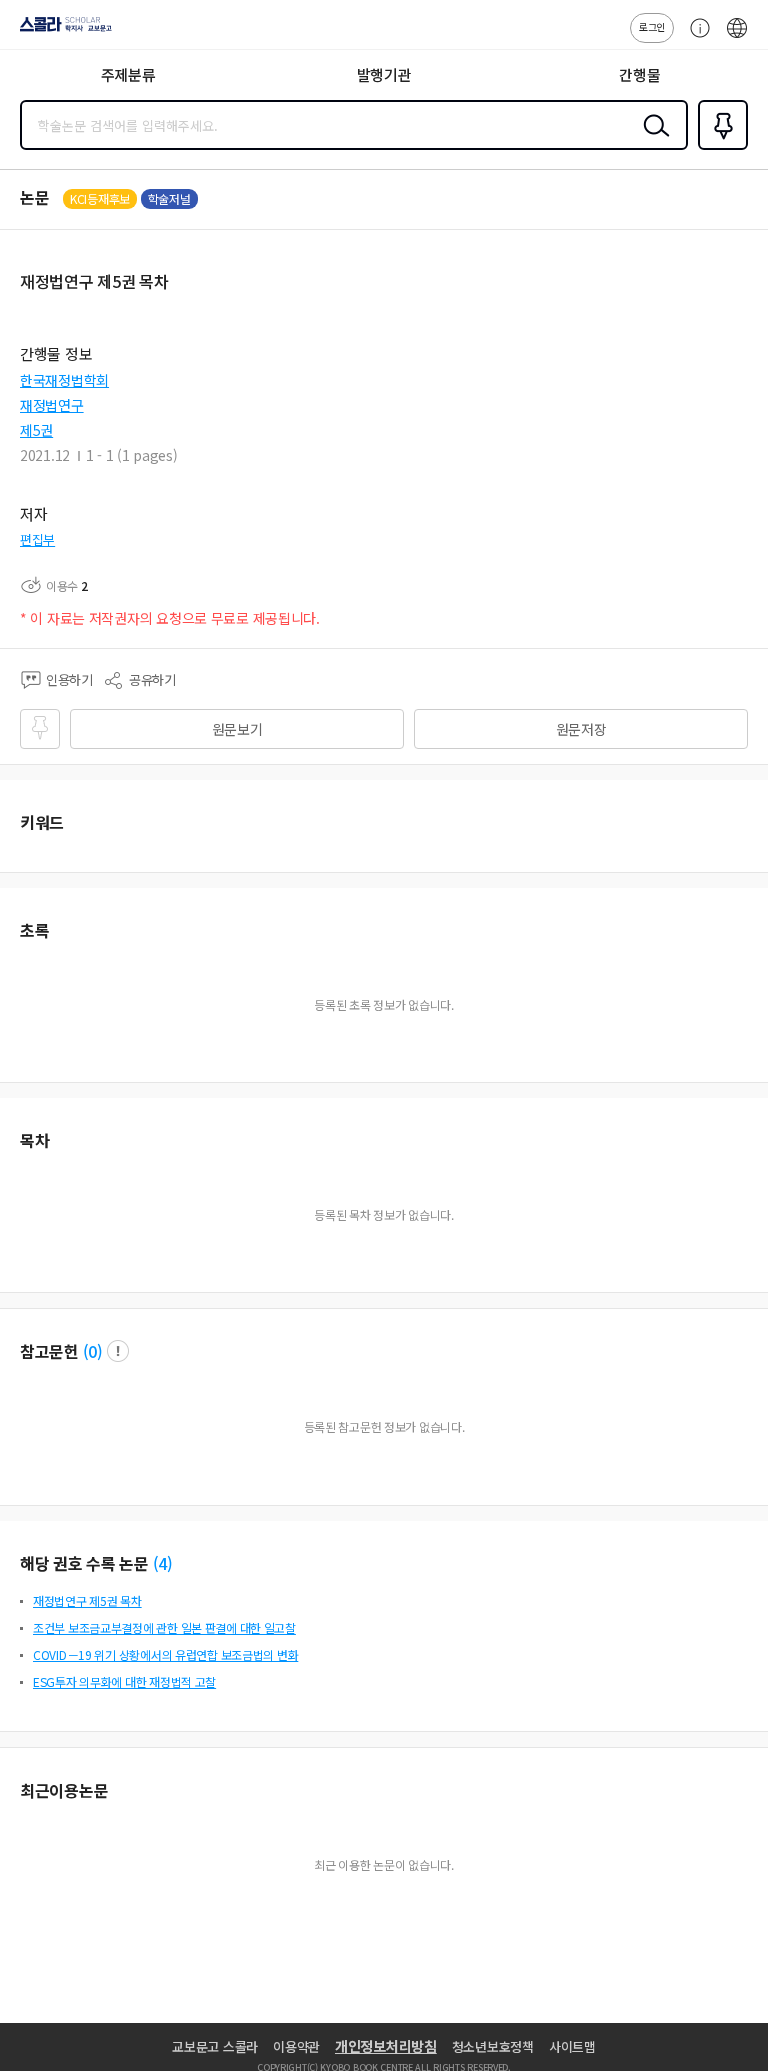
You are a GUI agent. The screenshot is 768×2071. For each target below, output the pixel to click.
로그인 (652, 26)
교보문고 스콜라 (215, 2046)
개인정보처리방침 (386, 2046)
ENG (737, 38)
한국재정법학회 (64, 380)
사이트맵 (572, 2046)
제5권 (36, 430)
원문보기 (237, 729)
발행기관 (384, 74)
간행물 (639, 74)
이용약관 (296, 2046)
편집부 (37, 539)
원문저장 (581, 729)
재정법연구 (52, 405)
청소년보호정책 (493, 2046)
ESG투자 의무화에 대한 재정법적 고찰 (124, 1681)
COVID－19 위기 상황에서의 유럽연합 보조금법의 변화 (165, 1654)
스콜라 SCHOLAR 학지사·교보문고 (62, 31)
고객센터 (695, 38)
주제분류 (128, 74)
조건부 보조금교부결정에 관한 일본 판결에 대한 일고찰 (164, 1627)
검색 (652, 141)
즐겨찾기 (719, 148)
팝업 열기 (118, 1351)
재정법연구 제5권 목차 (87, 1600)
